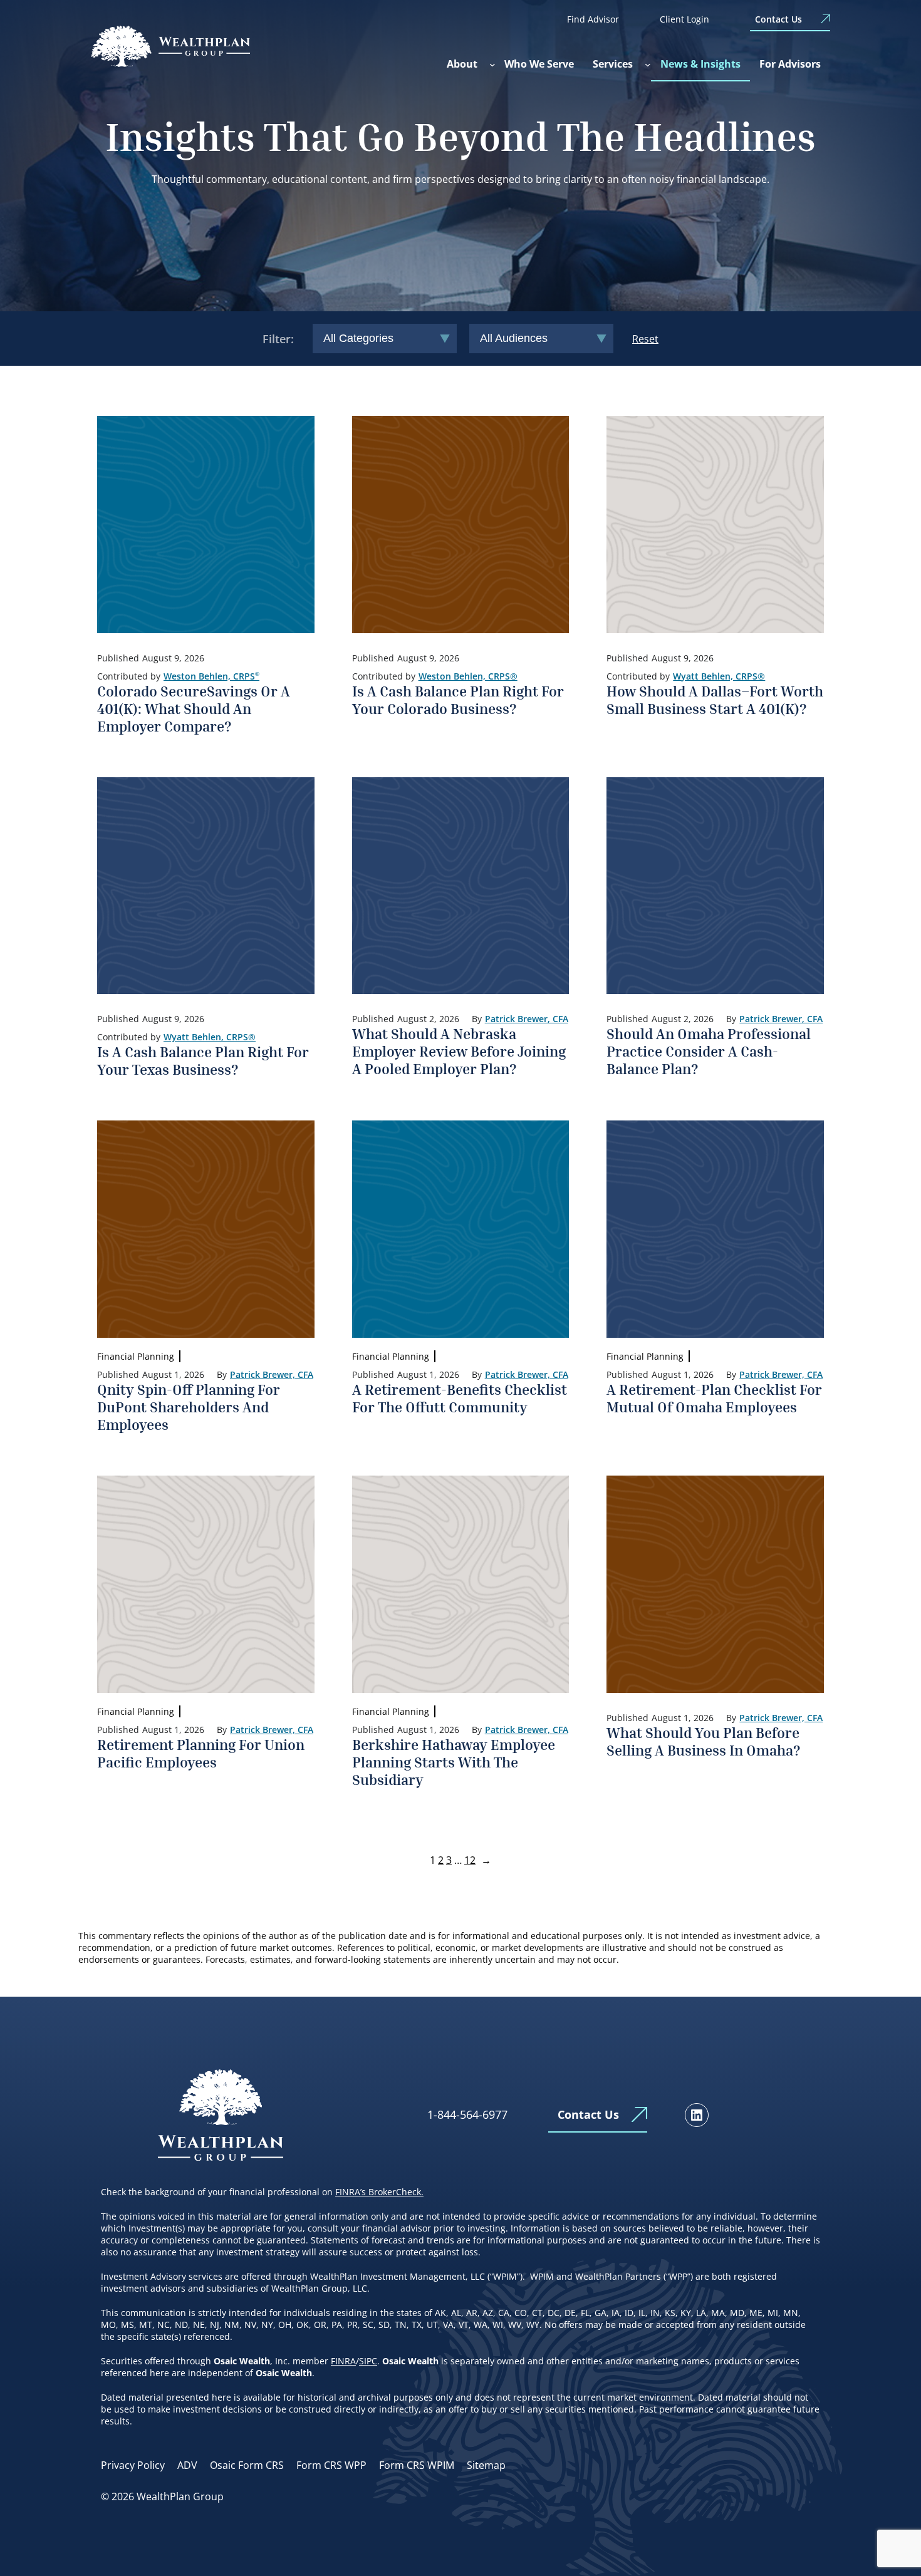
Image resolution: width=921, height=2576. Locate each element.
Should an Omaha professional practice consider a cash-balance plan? (709, 1051)
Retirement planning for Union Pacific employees (201, 1753)
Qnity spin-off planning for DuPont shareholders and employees (189, 1407)
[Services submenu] (648, 65)
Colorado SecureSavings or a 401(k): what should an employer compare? (194, 708)
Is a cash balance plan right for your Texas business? (203, 1060)
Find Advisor (593, 19)
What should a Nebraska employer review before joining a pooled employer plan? (459, 1051)
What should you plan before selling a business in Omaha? (703, 1741)
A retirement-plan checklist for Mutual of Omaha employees (714, 1398)
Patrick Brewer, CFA (527, 1019)
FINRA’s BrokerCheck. (379, 2192)
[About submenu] (492, 65)
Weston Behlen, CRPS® (468, 676)
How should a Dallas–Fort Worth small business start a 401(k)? (715, 700)
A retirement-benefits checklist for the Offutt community (460, 1398)
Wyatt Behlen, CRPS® (719, 676)
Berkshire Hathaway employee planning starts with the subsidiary (454, 1762)
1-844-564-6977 (467, 2114)
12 (470, 1860)
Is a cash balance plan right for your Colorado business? (458, 700)
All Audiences (514, 338)
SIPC (368, 2361)
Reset (645, 339)
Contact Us (778, 19)
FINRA (343, 2361)
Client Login (684, 19)
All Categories (358, 338)
